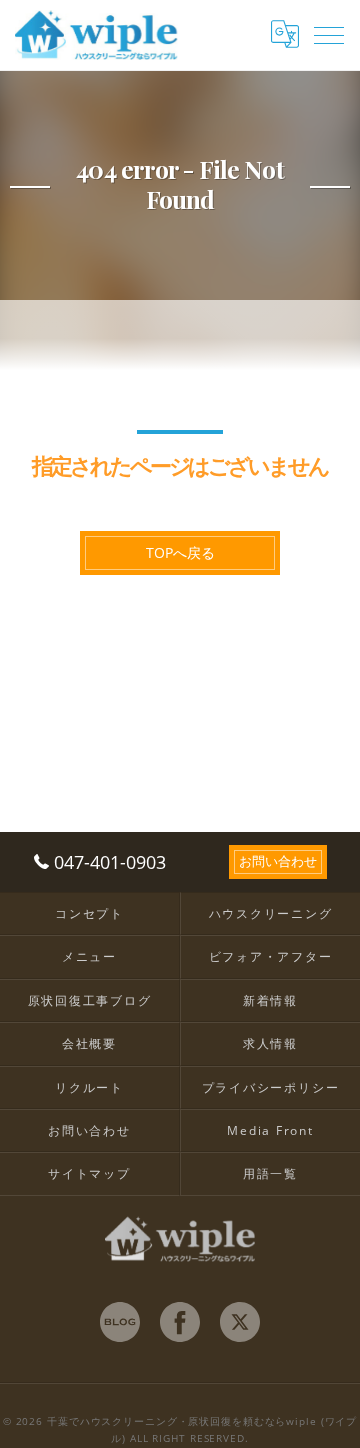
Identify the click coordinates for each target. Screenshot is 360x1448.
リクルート (89, 1087)
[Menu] (329, 34)
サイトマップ (89, 1173)
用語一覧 (270, 1173)
